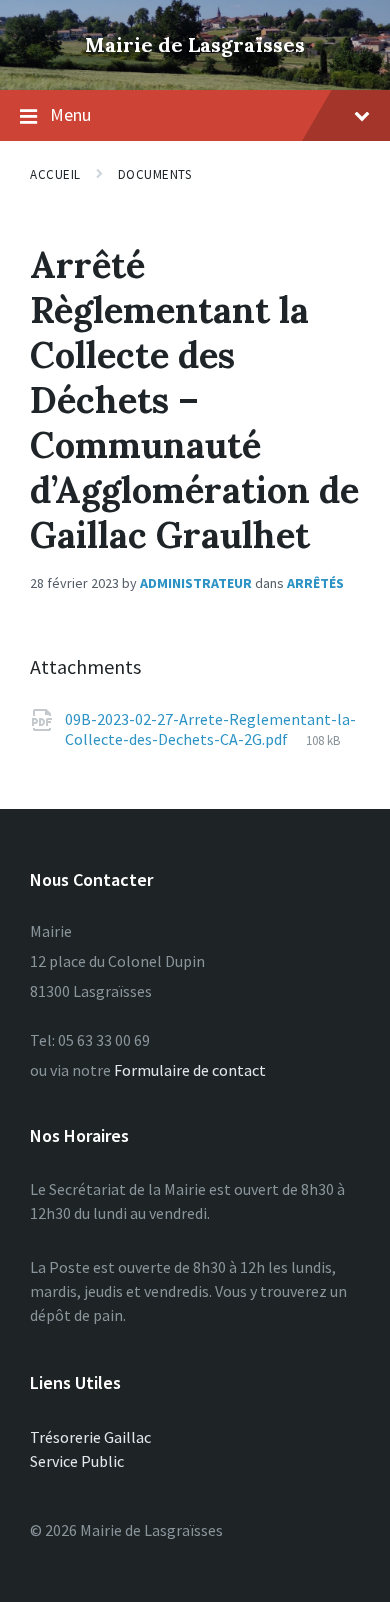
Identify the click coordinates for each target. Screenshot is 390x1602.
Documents (155, 174)
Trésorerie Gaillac (90, 1437)
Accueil (55, 174)
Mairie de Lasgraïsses (195, 44)
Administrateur (196, 583)
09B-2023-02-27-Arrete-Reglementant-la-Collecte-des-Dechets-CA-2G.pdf (210, 729)
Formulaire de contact (190, 1070)
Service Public (77, 1461)
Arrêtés (315, 583)
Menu (70, 114)
